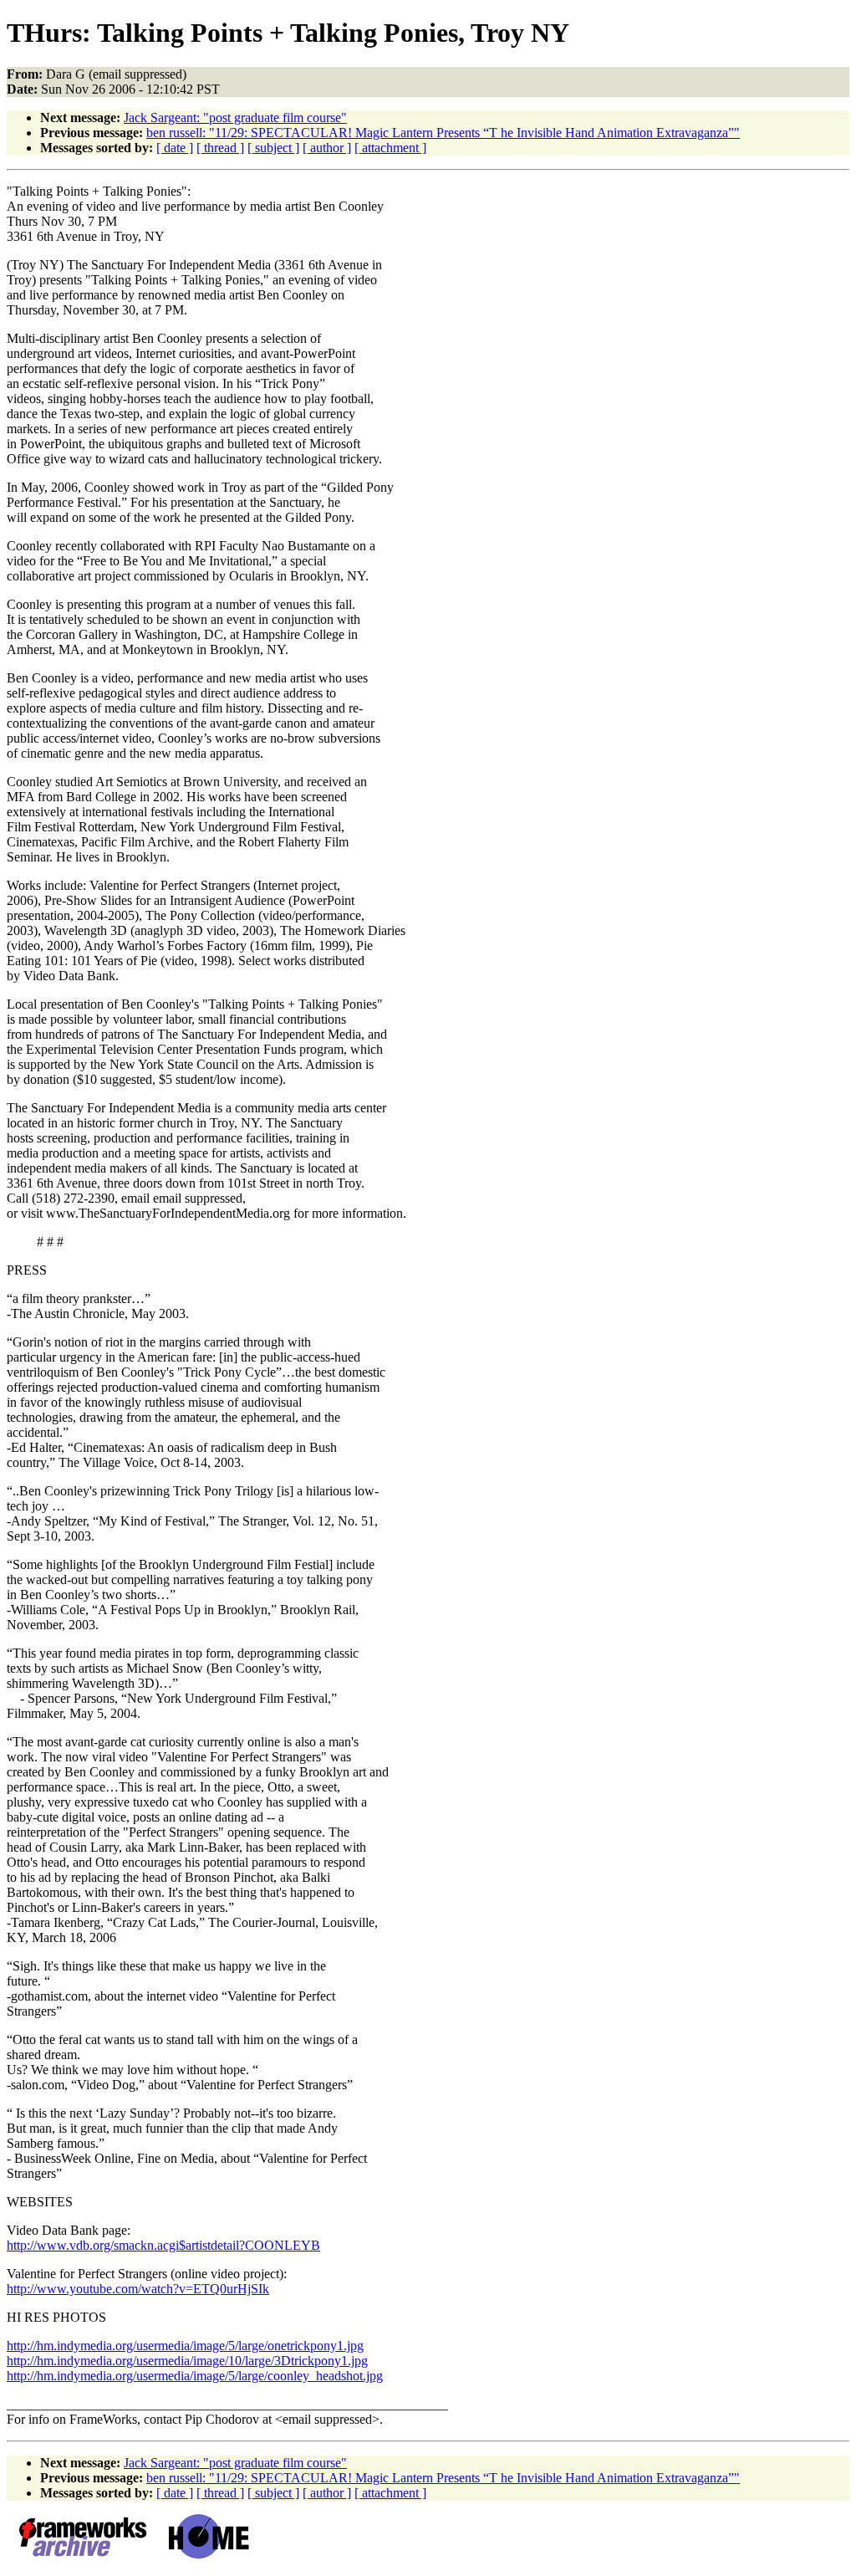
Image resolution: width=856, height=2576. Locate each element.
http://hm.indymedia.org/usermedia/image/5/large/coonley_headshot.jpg (195, 2376)
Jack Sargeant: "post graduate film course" (235, 118)
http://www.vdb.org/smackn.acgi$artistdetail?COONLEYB (163, 2245)
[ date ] (175, 148)
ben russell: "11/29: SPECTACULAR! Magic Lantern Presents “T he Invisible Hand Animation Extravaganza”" (443, 133)
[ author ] (327, 148)
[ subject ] (273, 148)
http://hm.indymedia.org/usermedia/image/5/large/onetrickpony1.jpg (185, 2346)
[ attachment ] (390, 148)
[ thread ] (220, 148)
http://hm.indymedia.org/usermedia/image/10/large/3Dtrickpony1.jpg (187, 2361)
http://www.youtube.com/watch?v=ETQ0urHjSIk (138, 2289)
